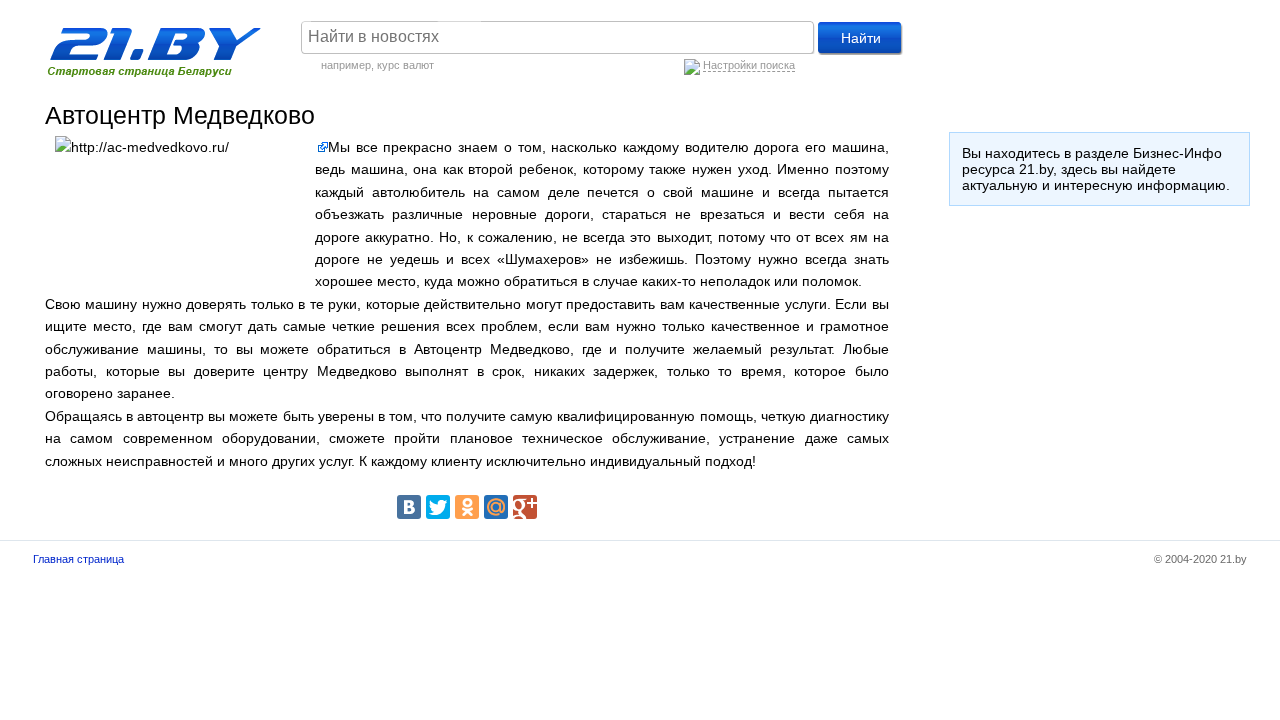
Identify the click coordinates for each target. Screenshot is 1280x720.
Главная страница (78, 559)
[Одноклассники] (467, 507)
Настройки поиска (749, 65)
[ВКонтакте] (409, 507)
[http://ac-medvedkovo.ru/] (321, 147)
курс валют (405, 65)
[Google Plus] (525, 507)
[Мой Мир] (496, 507)
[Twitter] (438, 507)
